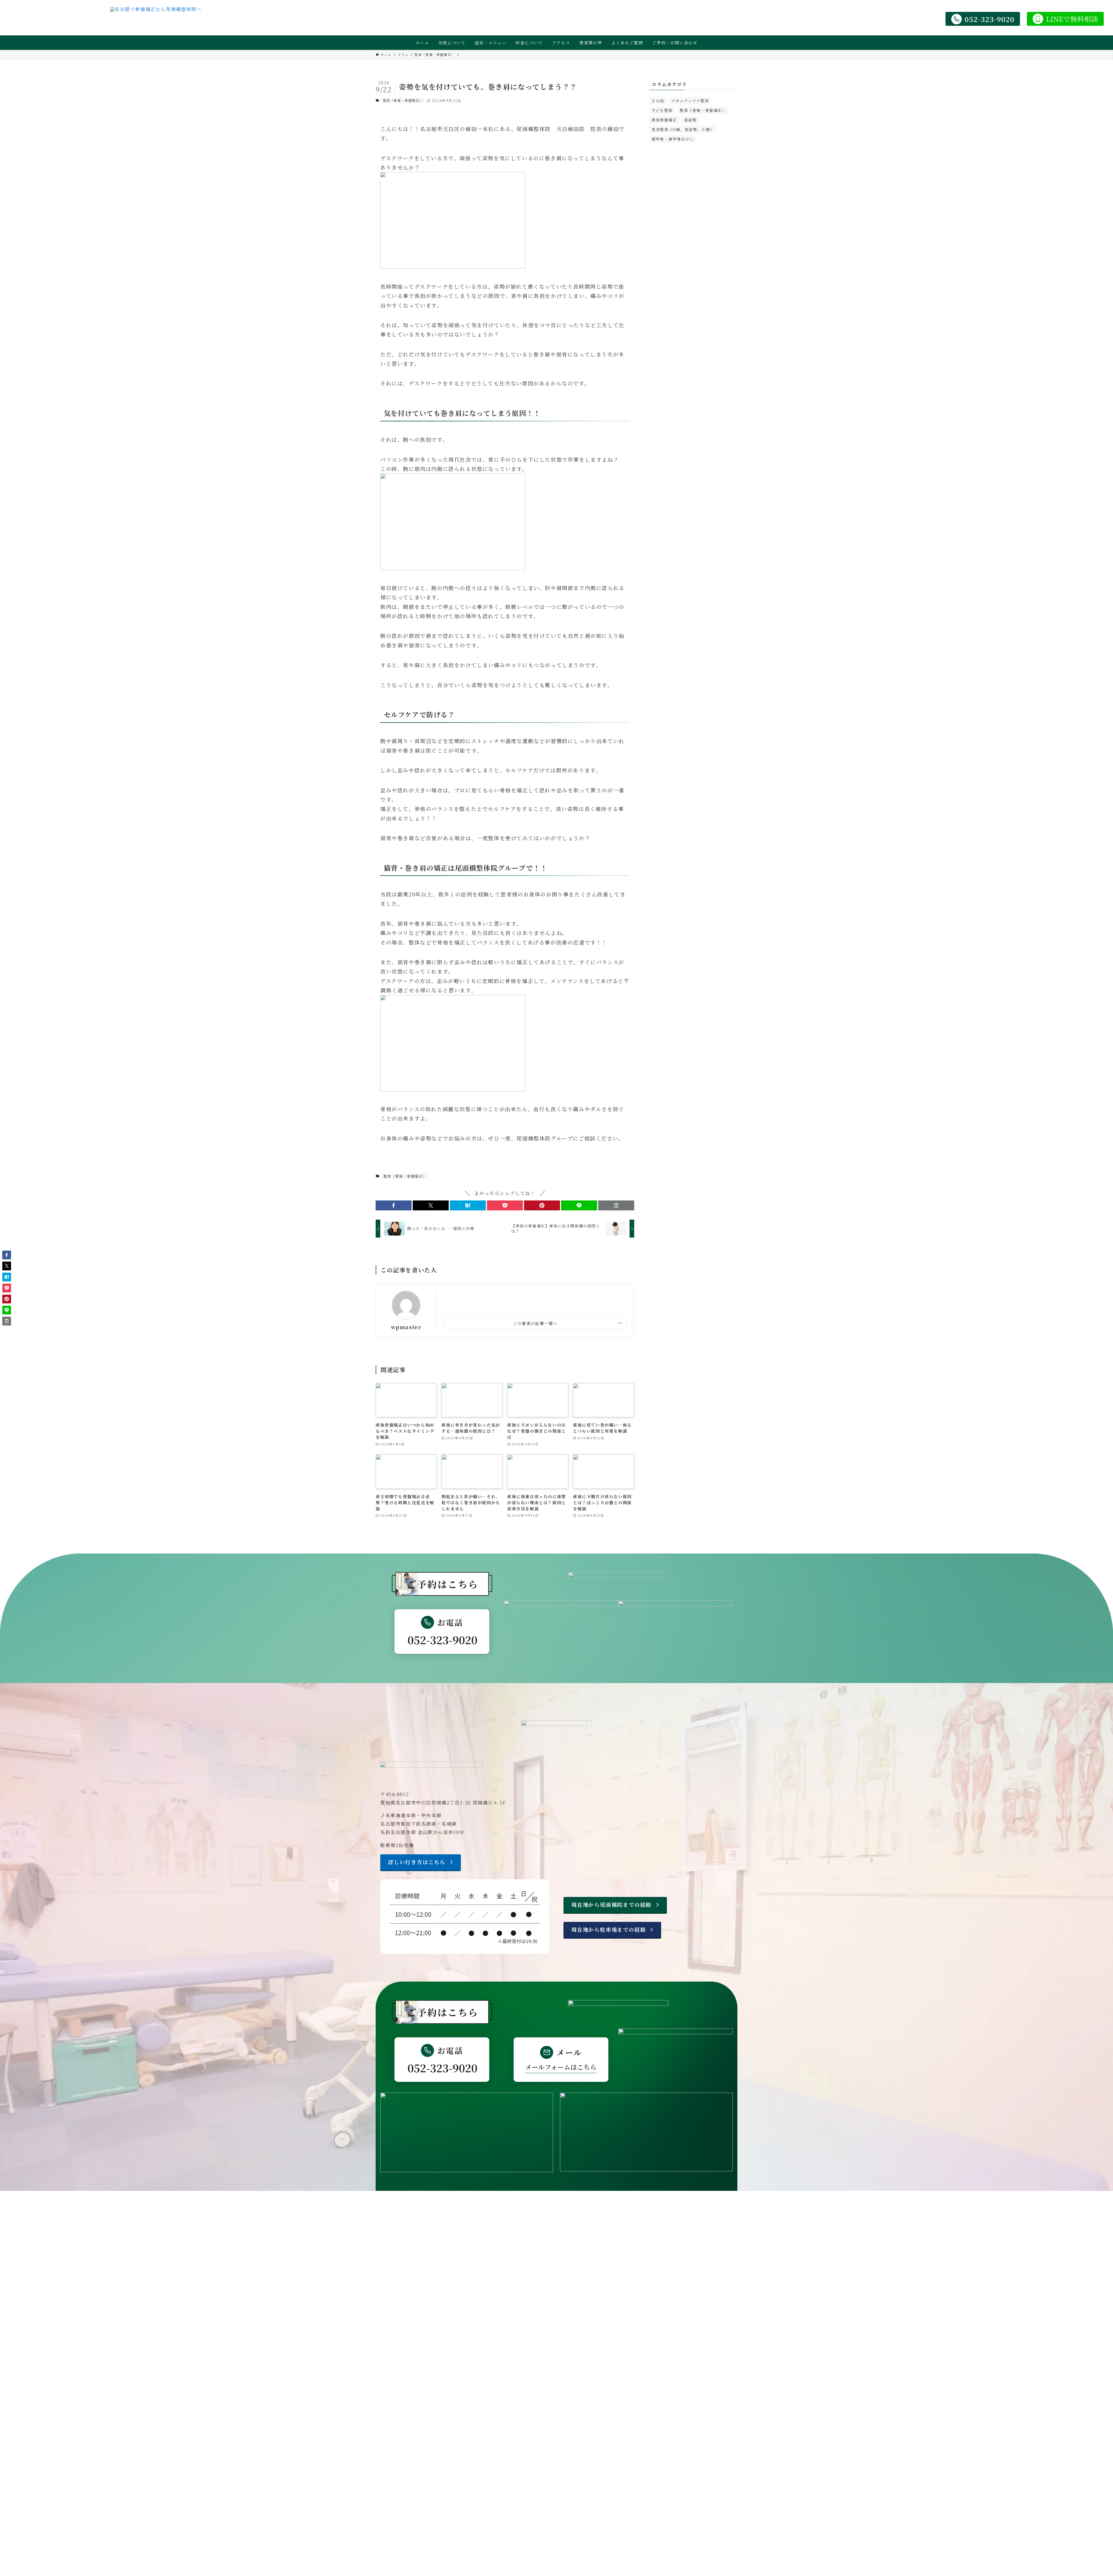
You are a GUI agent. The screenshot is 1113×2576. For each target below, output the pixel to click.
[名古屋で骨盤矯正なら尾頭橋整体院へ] (156, 19)
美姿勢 (690, 120)
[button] (394, 1205)
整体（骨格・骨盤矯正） (403, 100)
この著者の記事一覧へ (535, 1323)
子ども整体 (662, 110)
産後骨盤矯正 (664, 120)
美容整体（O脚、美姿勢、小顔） (683, 129)
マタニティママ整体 (690, 101)
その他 (658, 101)
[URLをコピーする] (616, 1205)
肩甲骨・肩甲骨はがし (673, 139)
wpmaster (406, 1327)
